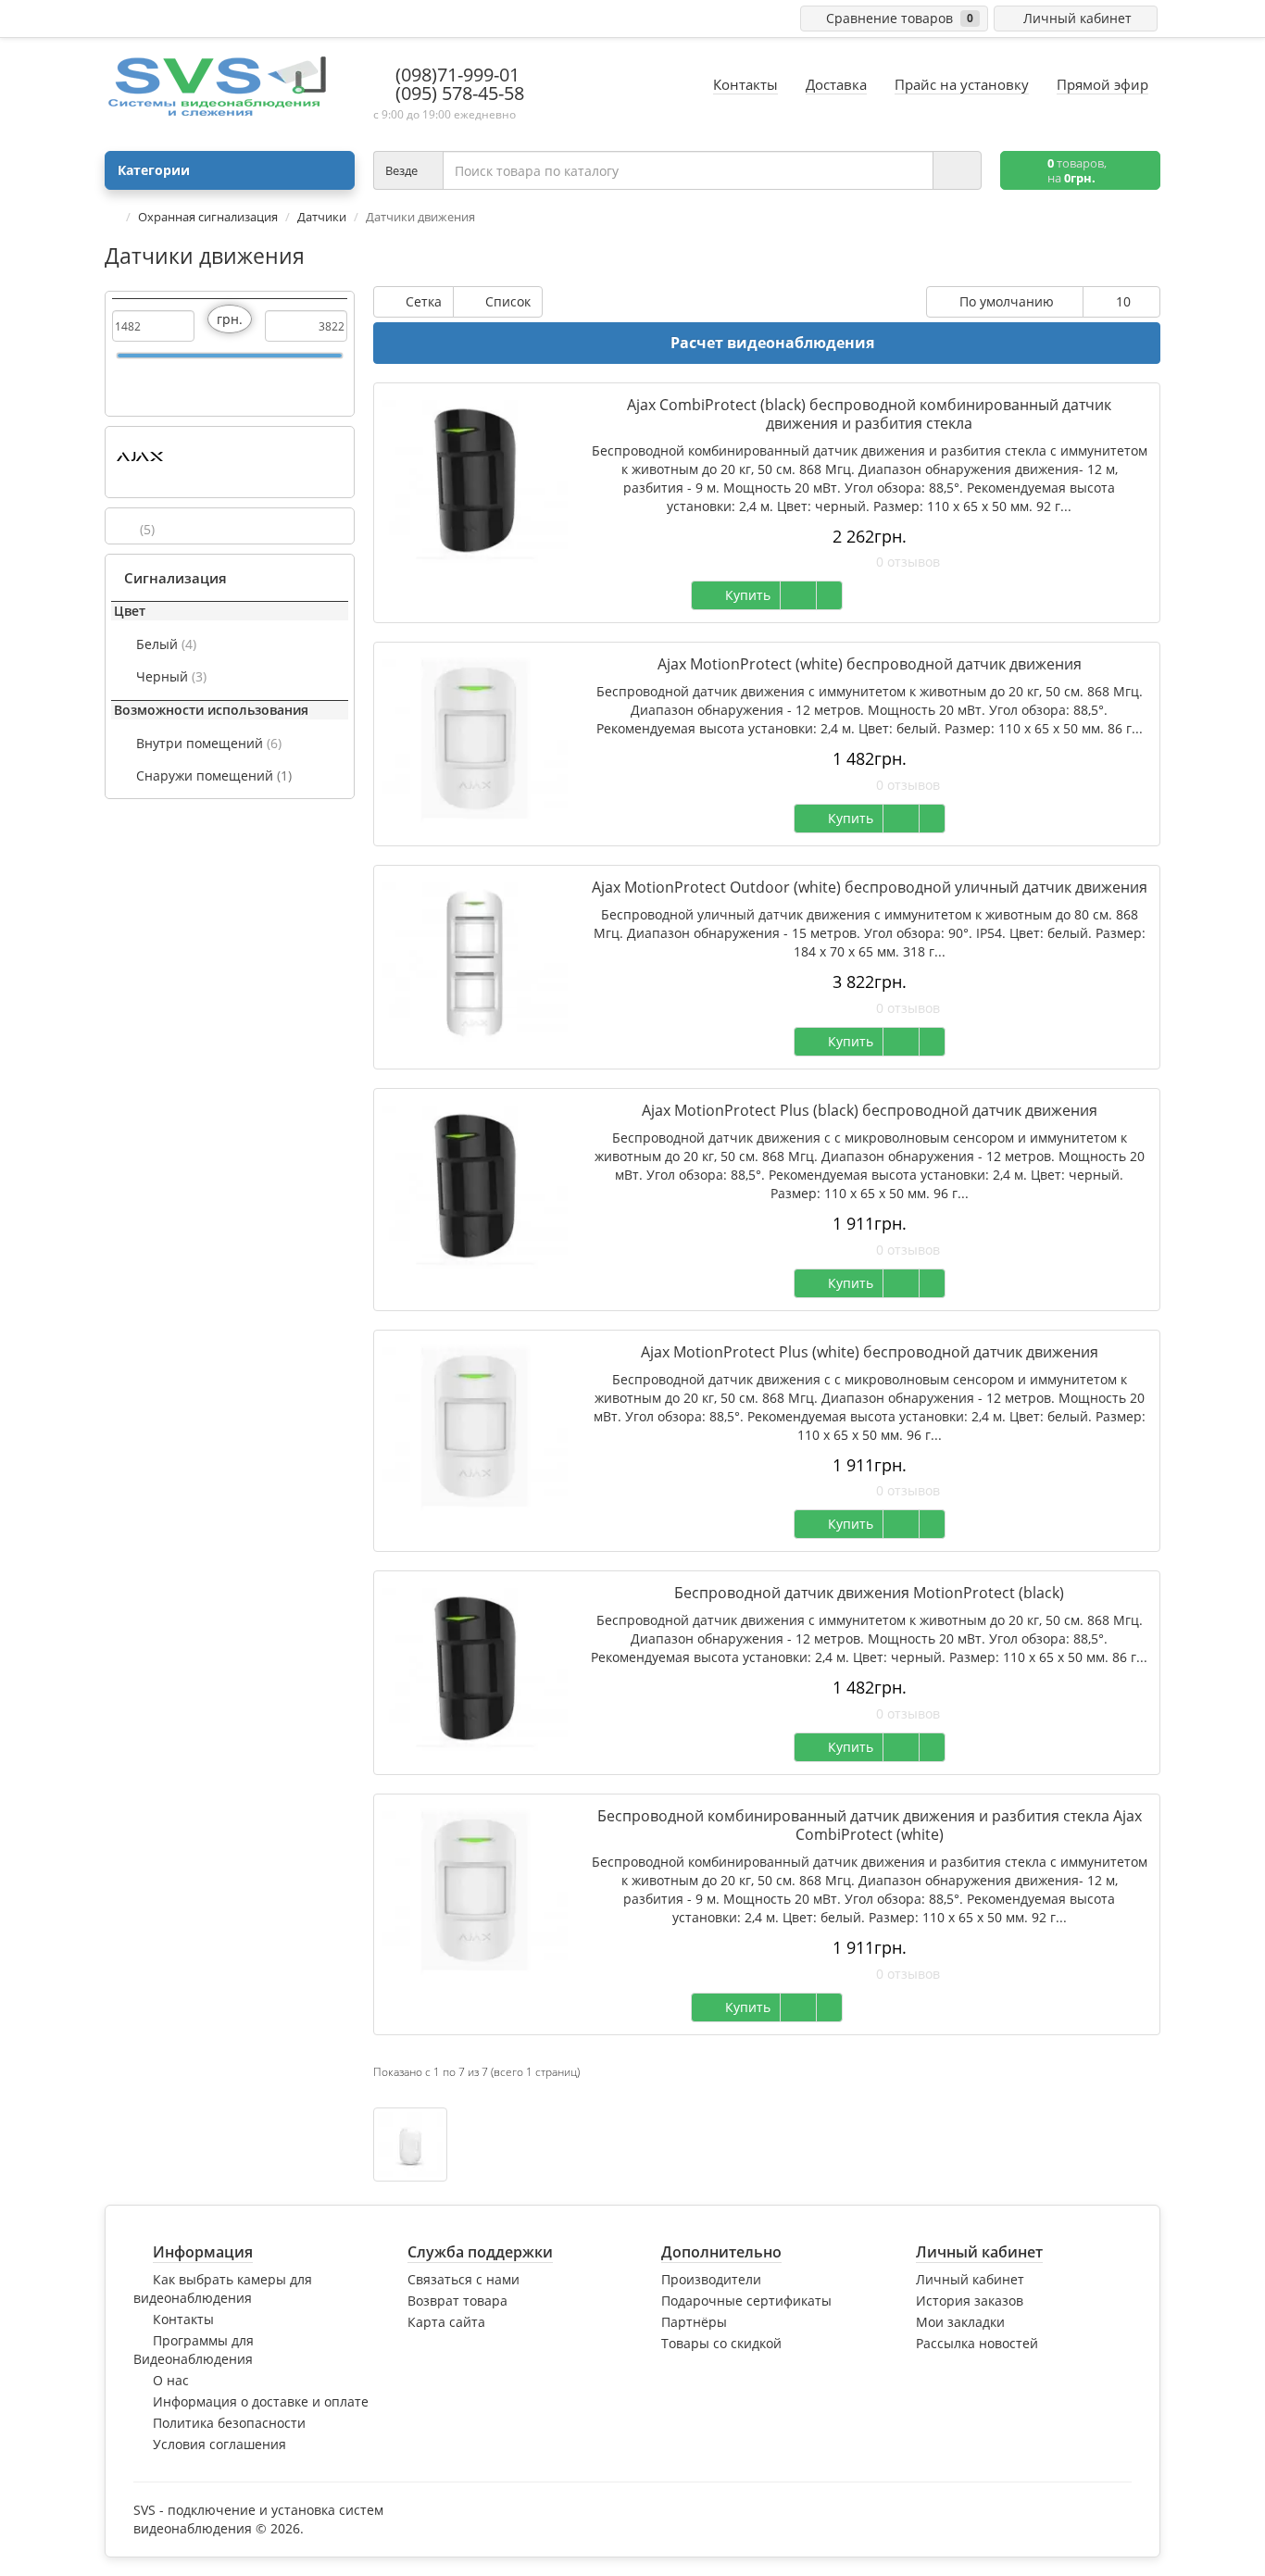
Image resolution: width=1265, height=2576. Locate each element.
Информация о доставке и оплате (261, 2401)
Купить (744, 595)
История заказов (970, 2301)
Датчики (322, 217)
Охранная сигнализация (208, 217)
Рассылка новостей (977, 2343)
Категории (154, 170)
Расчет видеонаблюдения (772, 343)
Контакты (183, 2319)
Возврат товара (457, 2301)
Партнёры (694, 2322)
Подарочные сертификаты (746, 2301)
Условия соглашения (219, 2444)
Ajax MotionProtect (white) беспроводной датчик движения (870, 664)
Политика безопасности (229, 2423)
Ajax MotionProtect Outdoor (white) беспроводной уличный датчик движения (870, 887)
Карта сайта (446, 2322)
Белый (166, 644)
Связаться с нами (463, 2279)
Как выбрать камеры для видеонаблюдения (223, 2288)
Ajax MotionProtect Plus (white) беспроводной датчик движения (870, 1352)
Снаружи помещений (214, 775)
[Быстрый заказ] (798, 595)
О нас (171, 2380)
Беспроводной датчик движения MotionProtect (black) (869, 1593)
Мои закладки (960, 2322)
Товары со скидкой (721, 2343)
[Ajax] (140, 456)
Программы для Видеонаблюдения (194, 2350)
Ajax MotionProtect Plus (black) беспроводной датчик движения (870, 1110)
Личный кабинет (970, 2279)
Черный (171, 676)
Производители (711, 2279)
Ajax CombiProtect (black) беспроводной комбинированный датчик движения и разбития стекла (869, 414)
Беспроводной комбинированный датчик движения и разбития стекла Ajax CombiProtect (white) (870, 1825)
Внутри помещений (209, 743)
